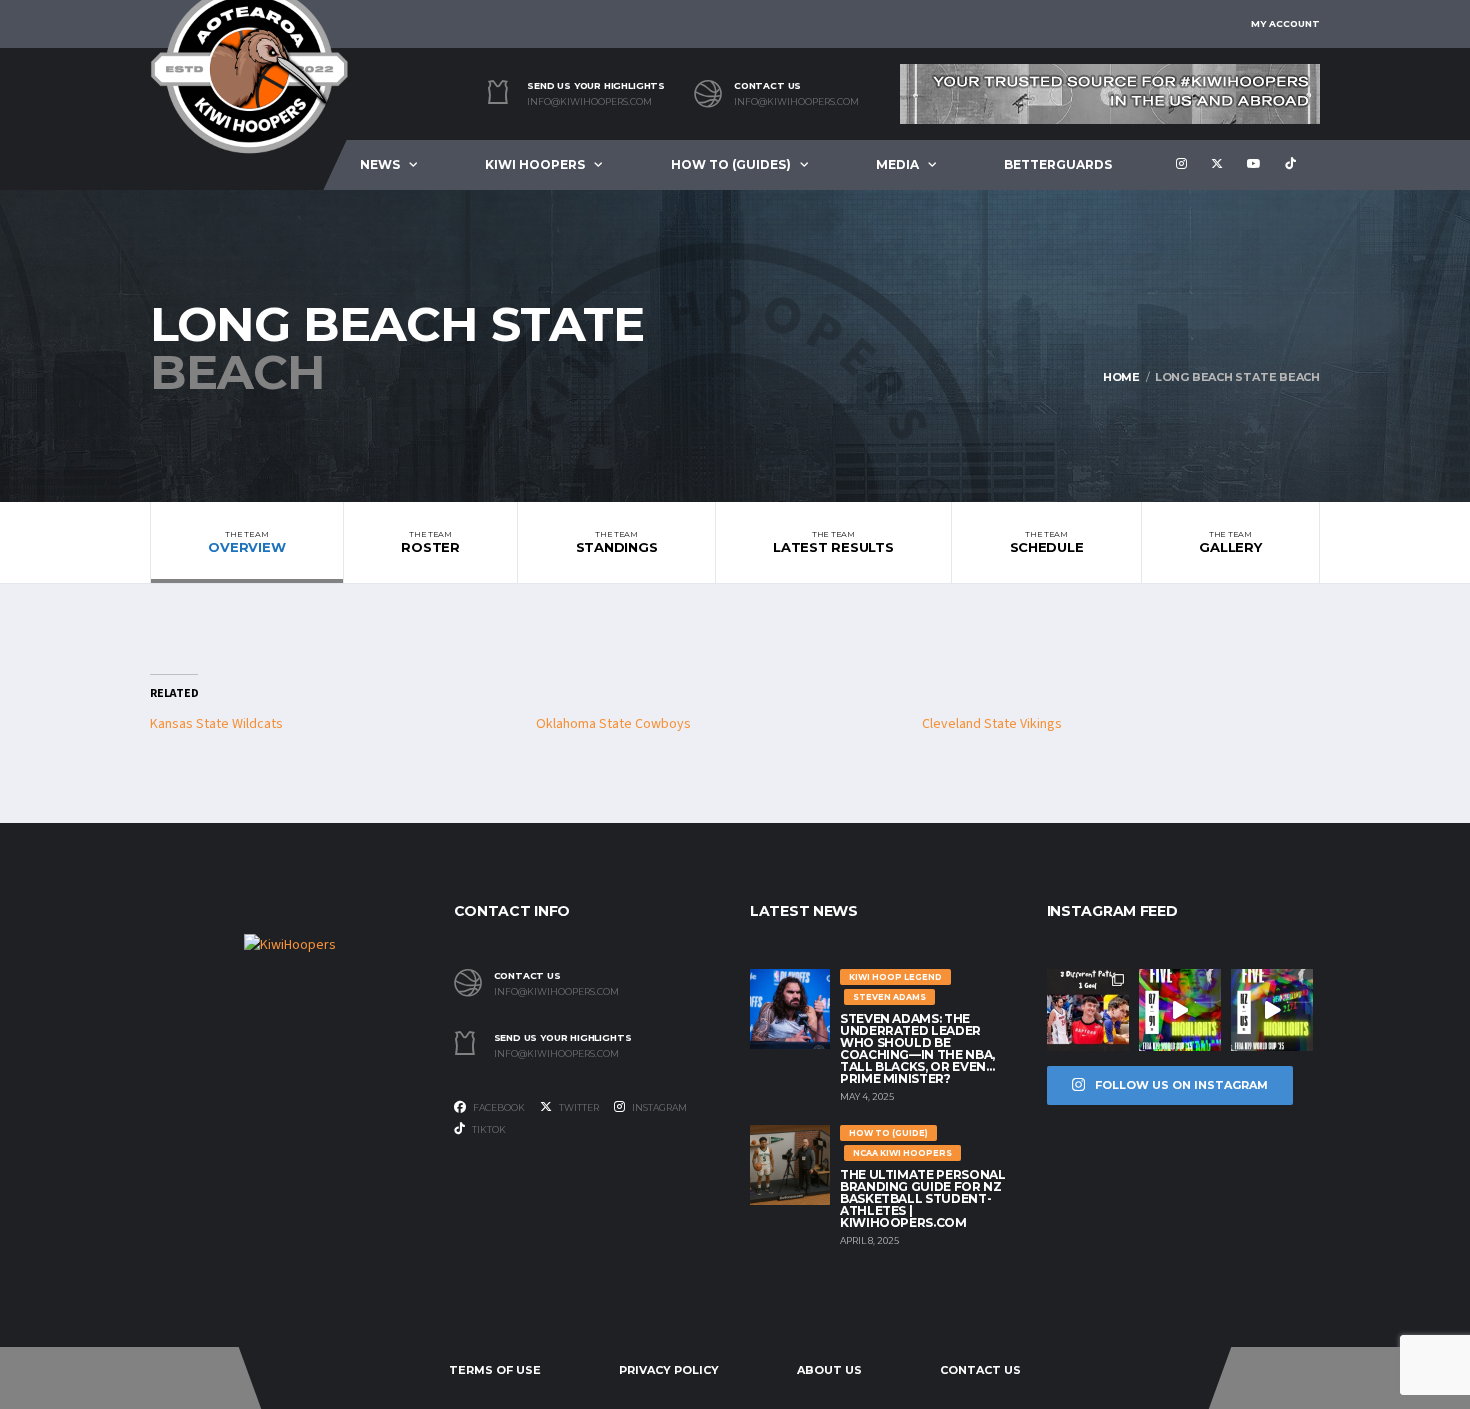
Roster (430, 542)
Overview (246, 542)
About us (829, 1370)
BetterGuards (1058, 164)
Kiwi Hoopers (535, 164)
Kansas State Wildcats (216, 724)
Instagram (658, 1107)
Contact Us (980, 1370)
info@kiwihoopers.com (589, 102)
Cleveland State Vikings (992, 724)
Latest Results (833, 542)
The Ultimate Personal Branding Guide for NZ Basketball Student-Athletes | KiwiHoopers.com (922, 1198)
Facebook (498, 1107)
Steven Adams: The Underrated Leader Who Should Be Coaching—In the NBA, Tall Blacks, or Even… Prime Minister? (917, 1048)
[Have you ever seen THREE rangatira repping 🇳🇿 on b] (1088, 1010)
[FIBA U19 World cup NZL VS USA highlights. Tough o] (1272, 1010)
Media (897, 164)
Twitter (578, 1107)
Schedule (1047, 542)
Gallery (1230, 542)
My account (1285, 23)
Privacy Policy (669, 1370)
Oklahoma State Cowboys (613, 724)
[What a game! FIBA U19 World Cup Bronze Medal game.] (1180, 1010)
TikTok (488, 1129)
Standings (617, 542)
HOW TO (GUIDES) (731, 164)
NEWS (380, 164)
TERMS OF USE (495, 1370)
